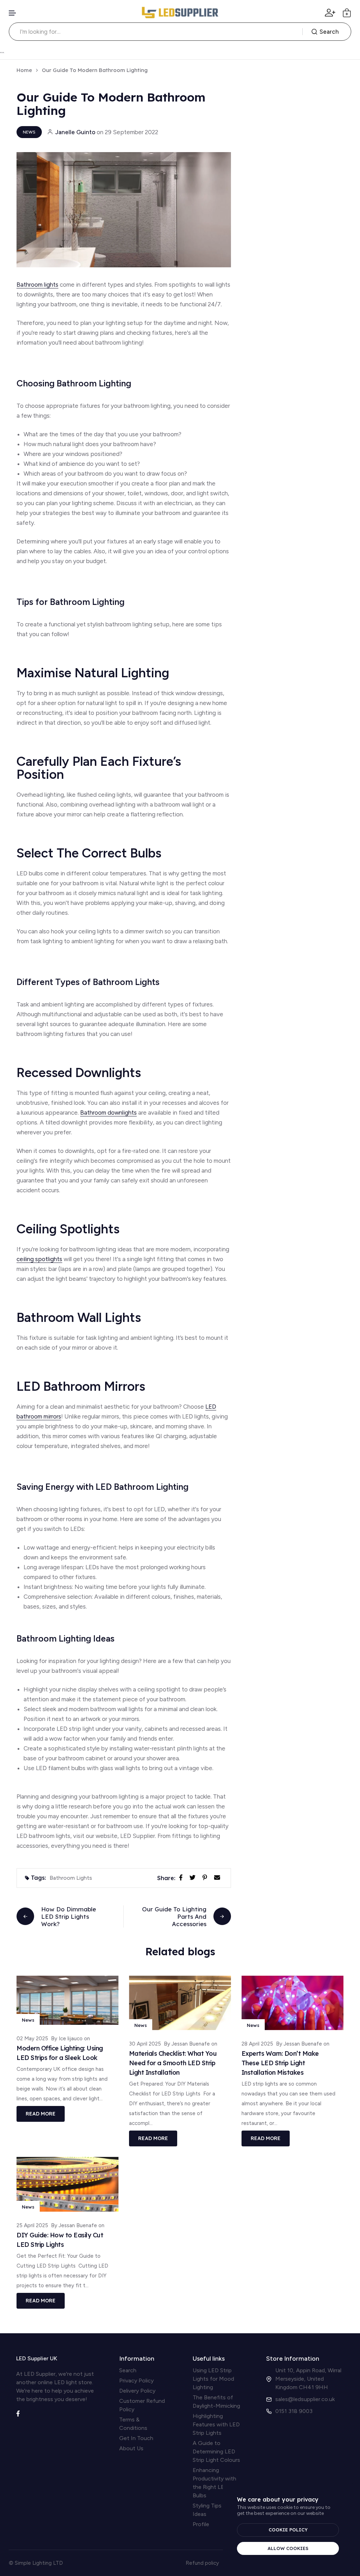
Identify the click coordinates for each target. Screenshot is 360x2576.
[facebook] (182, 1877)
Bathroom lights (37, 285)
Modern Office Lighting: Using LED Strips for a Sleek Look (60, 2053)
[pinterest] (206, 1877)
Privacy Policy (136, 2381)
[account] (330, 13)
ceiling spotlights (39, 1259)
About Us (131, 2448)
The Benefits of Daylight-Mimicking (216, 2402)
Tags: (38, 1878)
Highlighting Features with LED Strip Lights (216, 2424)
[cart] (347, 13)
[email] (218, 1877)
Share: (166, 1878)
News (29, 132)
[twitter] (194, 1877)
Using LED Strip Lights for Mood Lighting (213, 2379)
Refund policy (202, 2563)
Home (24, 70)
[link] (67, 2000)
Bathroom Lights (71, 1878)
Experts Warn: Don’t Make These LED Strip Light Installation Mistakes (280, 2063)
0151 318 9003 (294, 2411)
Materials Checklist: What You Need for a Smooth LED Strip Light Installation (173, 2063)
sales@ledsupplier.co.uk (305, 2399)
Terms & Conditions (133, 2424)
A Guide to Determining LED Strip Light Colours (216, 2451)
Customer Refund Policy (142, 2405)
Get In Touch (136, 2438)
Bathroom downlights (108, 1113)
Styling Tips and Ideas (212, 2510)
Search (329, 32)
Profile (201, 2524)
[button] (13, 13)
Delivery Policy (137, 2391)
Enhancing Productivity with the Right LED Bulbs (214, 2483)
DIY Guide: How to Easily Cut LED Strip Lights (60, 2240)
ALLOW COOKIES (288, 2548)
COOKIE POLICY (288, 2530)
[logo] (180, 13)
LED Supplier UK (37, 2358)
